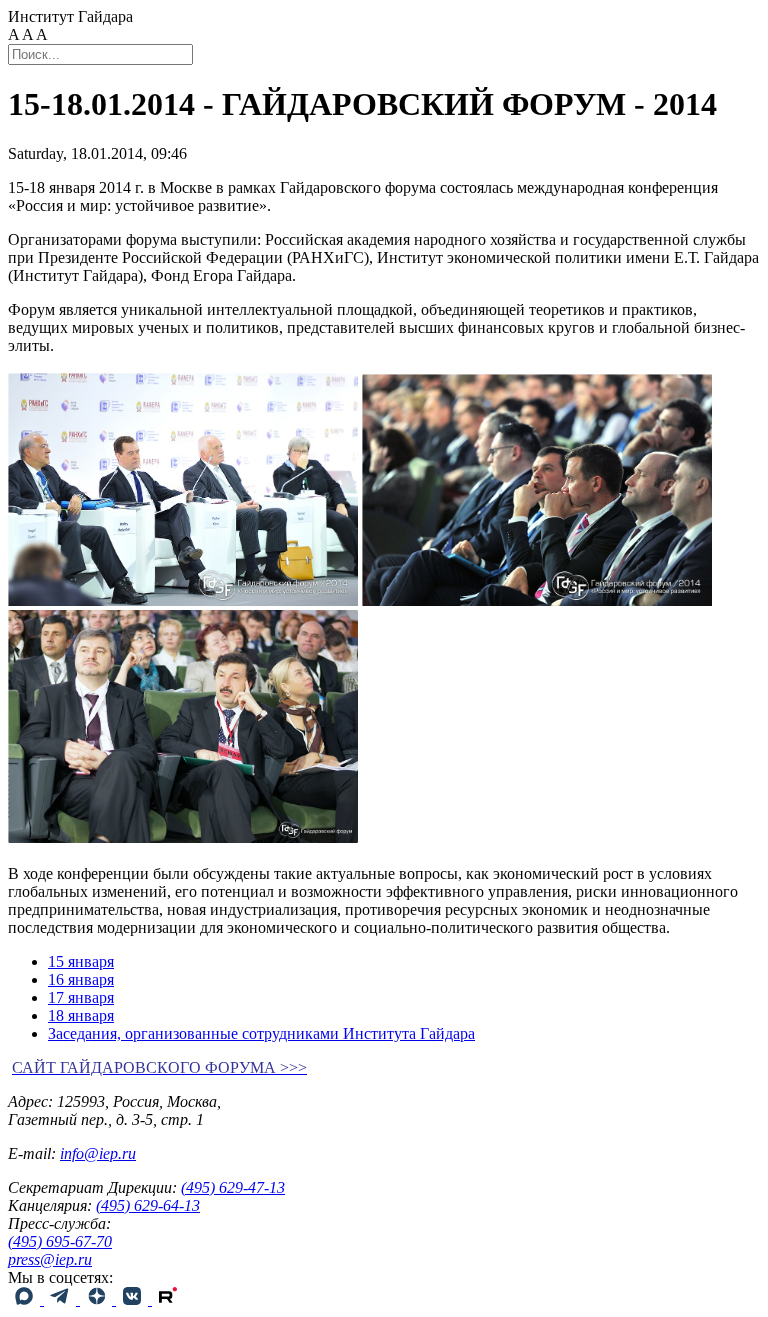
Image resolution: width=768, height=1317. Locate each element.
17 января (81, 997)
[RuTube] (168, 1299)
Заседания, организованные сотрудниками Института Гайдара (261, 1033)
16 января (81, 979)
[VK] (134, 1299)
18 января (81, 1015)
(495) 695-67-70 (60, 1241)
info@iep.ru (98, 1153)
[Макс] (26, 1299)
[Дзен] (98, 1299)
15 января (81, 961)
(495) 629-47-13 (233, 1187)
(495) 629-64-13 (148, 1205)
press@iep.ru (50, 1259)
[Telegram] (62, 1299)
